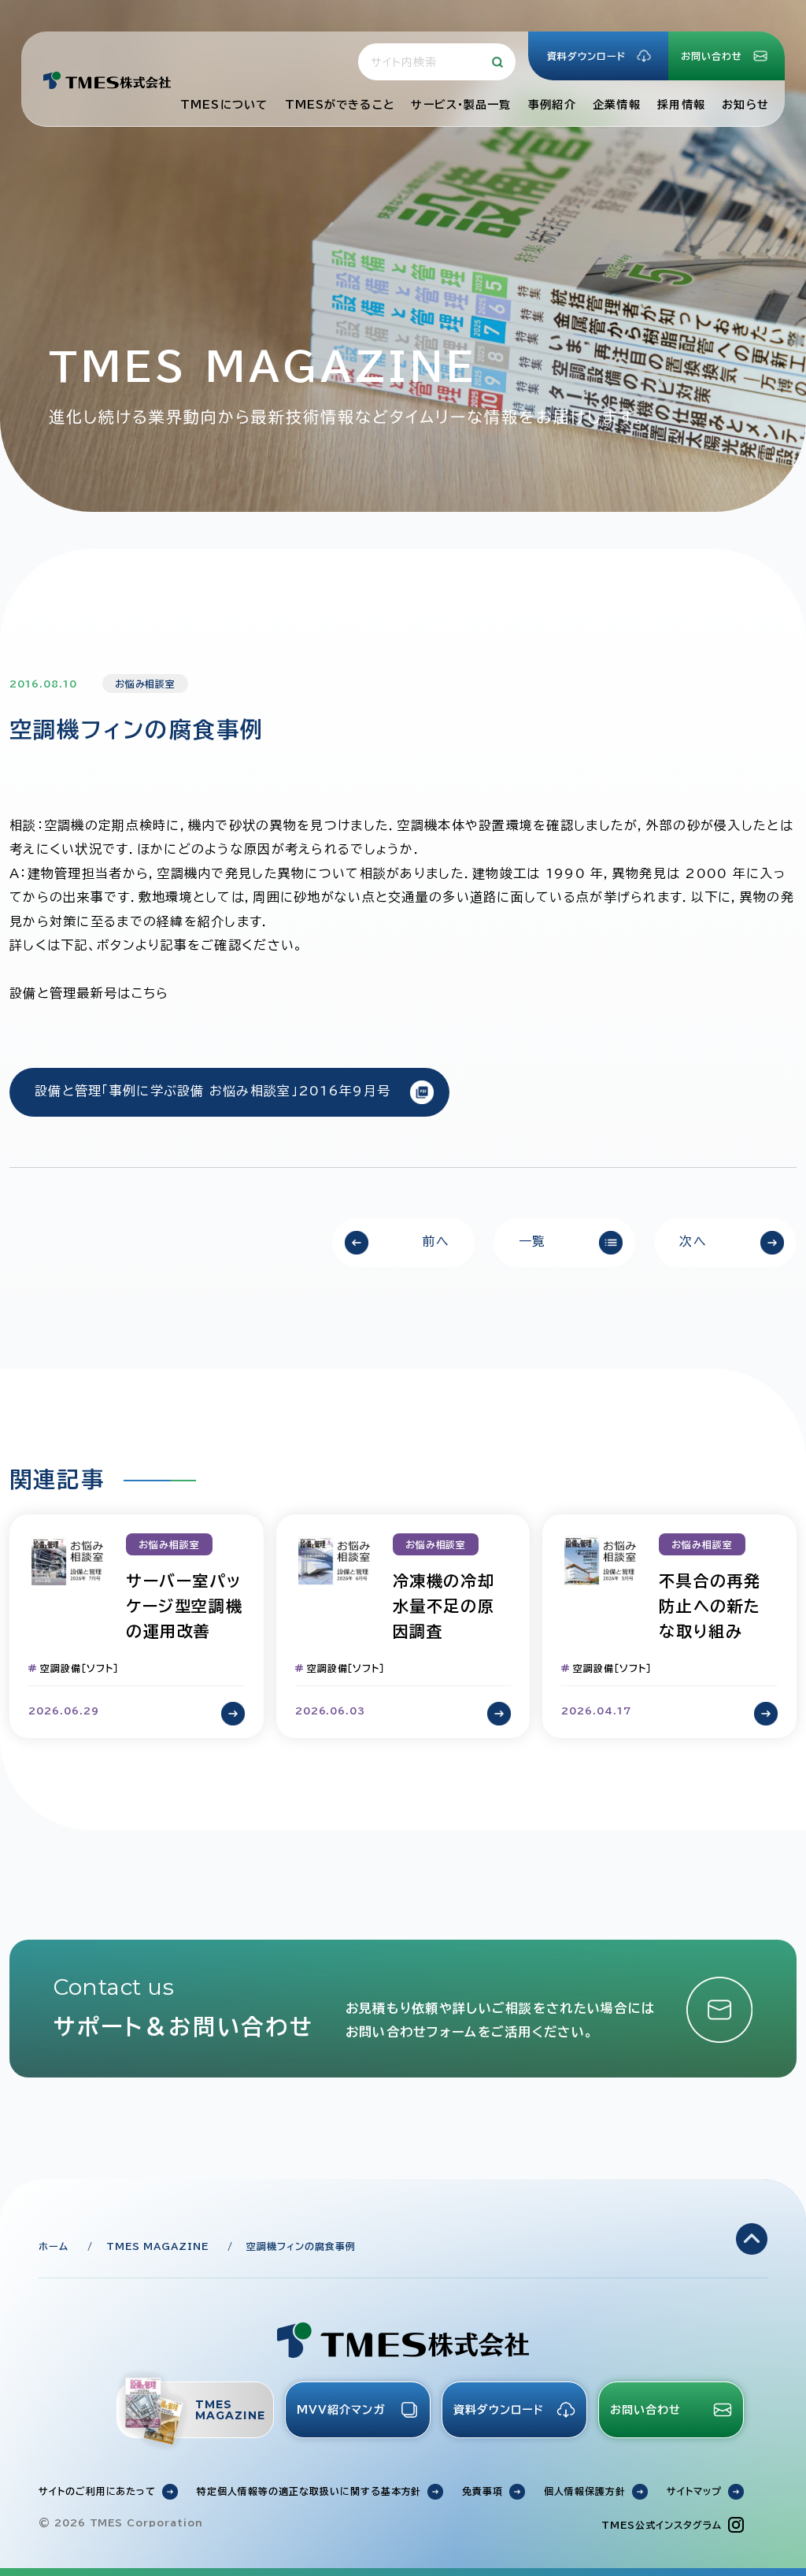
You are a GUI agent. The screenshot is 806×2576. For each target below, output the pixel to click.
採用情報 (681, 105)
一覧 (532, 1241)
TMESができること (340, 105)
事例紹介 (552, 105)
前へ (436, 1241)
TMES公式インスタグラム (661, 2525)
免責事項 (482, 2491)
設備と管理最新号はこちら (89, 993)
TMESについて (224, 105)
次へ (693, 1241)
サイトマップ (694, 2491)
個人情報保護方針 (585, 2491)
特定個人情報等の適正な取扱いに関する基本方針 (309, 2491)
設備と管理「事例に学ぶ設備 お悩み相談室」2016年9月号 (213, 1091)
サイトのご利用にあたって (98, 2491)
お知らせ (745, 105)
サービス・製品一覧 (461, 105)
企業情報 (616, 105)
